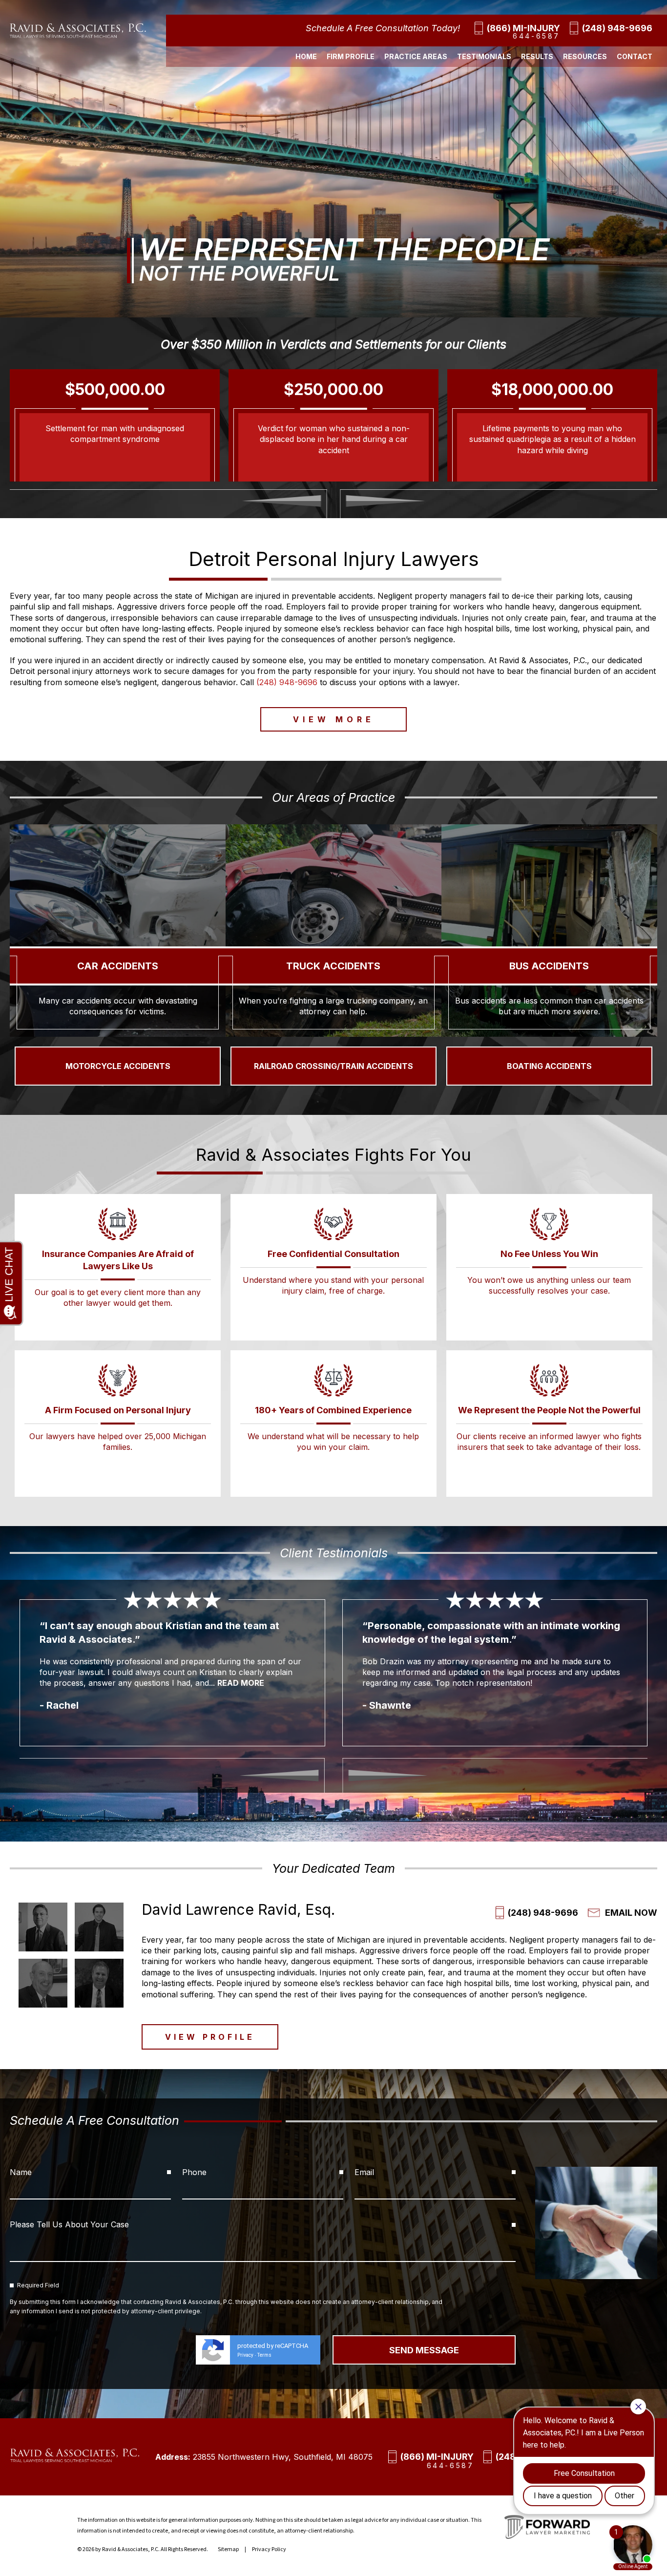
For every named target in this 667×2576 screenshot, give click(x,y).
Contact (635, 56)
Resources (585, 56)
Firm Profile (351, 56)
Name (21, 2172)
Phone (194, 2172)
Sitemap (228, 2549)
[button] (281, 501)
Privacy (245, 2355)
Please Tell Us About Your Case (69, 2224)
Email (364, 2172)
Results (537, 56)
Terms (264, 2355)
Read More (188, 1669)
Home (306, 56)
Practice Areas (416, 56)
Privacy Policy (269, 2549)
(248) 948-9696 (617, 28)
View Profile (210, 2037)
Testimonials (484, 56)
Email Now (631, 1913)
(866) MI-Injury (523, 28)
